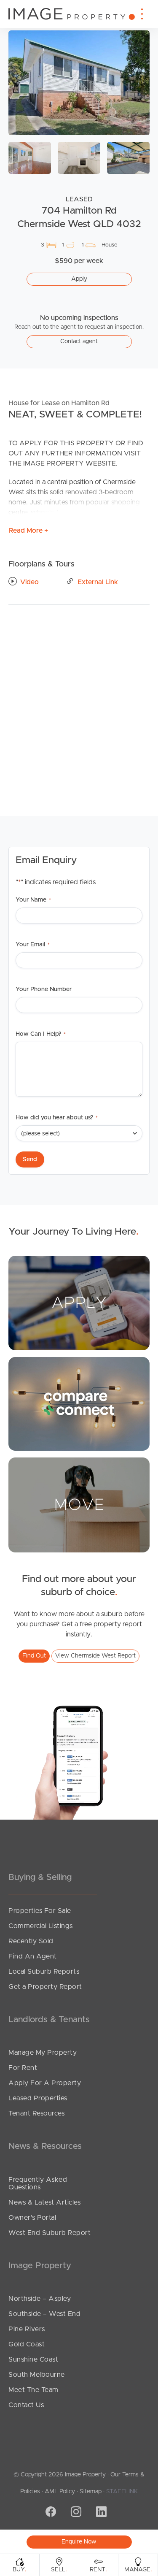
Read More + (28, 531)
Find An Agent (33, 1956)
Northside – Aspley (40, 2299)
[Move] (79, 1505)
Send (30, 1159)
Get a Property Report (45, 1987)
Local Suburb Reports (44, 1972)
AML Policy (60, 2492)
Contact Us (26, 2405)
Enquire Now (79, 2542)
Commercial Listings (41, 1926)
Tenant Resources (36, 2113)
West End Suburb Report (50, 2233)
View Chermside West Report (95, 1656)
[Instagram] (75, 2513)
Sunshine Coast (33, 2359)
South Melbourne (37, 2375)
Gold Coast (27, 2344)
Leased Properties (38, 2098)
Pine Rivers (27, 2329)
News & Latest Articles (44, 2202)
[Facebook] (50, 2513)
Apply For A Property (45, 2083)
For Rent (23, 2068)
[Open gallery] (79, 83)
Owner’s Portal (32, 2218)
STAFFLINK (122, 2492)
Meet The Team (33, 2390)
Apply (79, 279)
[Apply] (79, 1303)
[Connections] (79, 1403)
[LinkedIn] (100, 2513)
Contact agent (79, 341)
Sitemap (91, 2492)
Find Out (34, 1656)
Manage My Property (43, 2053)
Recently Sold (31, 1941)
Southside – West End (44, 2314)
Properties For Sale (40, 1911)
